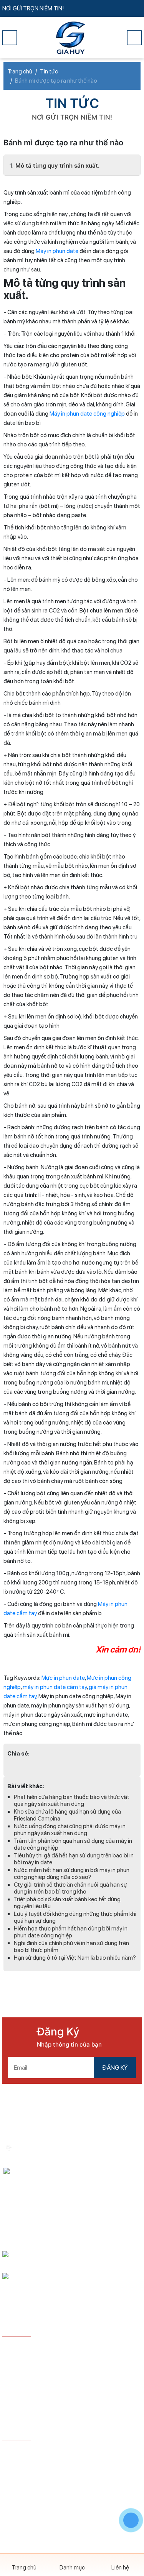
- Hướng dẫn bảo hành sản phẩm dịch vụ (53, 2360)
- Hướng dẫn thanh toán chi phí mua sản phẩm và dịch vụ (70, 2375)
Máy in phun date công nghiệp (87, 414)
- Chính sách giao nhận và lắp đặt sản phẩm (57, 2411)
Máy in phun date (57, 251)
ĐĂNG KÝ (115, 2068)
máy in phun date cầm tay (55, 1687)
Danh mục (72, 2568)
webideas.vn (88, 2491)
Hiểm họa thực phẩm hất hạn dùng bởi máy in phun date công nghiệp (71, 1932)
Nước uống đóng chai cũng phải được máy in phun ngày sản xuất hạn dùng (70, 1830)
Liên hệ (120, 2568)
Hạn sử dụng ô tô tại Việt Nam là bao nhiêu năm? (75, 1958)
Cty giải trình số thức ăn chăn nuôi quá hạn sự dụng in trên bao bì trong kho (70, 1888)
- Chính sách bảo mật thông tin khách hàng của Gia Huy (67, 2395)
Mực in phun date (63, 1678)
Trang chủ (24, 2568)
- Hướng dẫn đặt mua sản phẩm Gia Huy (53, 2348)
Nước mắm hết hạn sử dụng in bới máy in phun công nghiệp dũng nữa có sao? (72, 1874)
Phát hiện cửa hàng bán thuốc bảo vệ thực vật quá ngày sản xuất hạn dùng (72, 1801)
